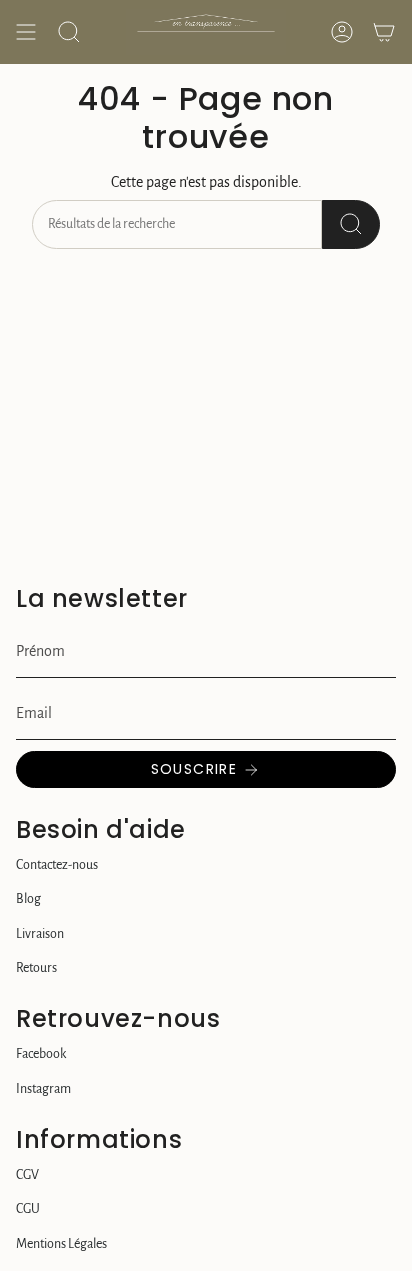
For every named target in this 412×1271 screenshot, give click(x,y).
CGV (27, 1175)
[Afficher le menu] (26, 32)
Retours (36, 968)
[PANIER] (384, 32)
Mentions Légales (61, 1244)
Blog (28, 899)
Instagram (43, 1089)
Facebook (41, 1054)
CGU (28, 1209)
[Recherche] (351, 224)
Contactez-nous (57, 865)
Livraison (40, 934)
